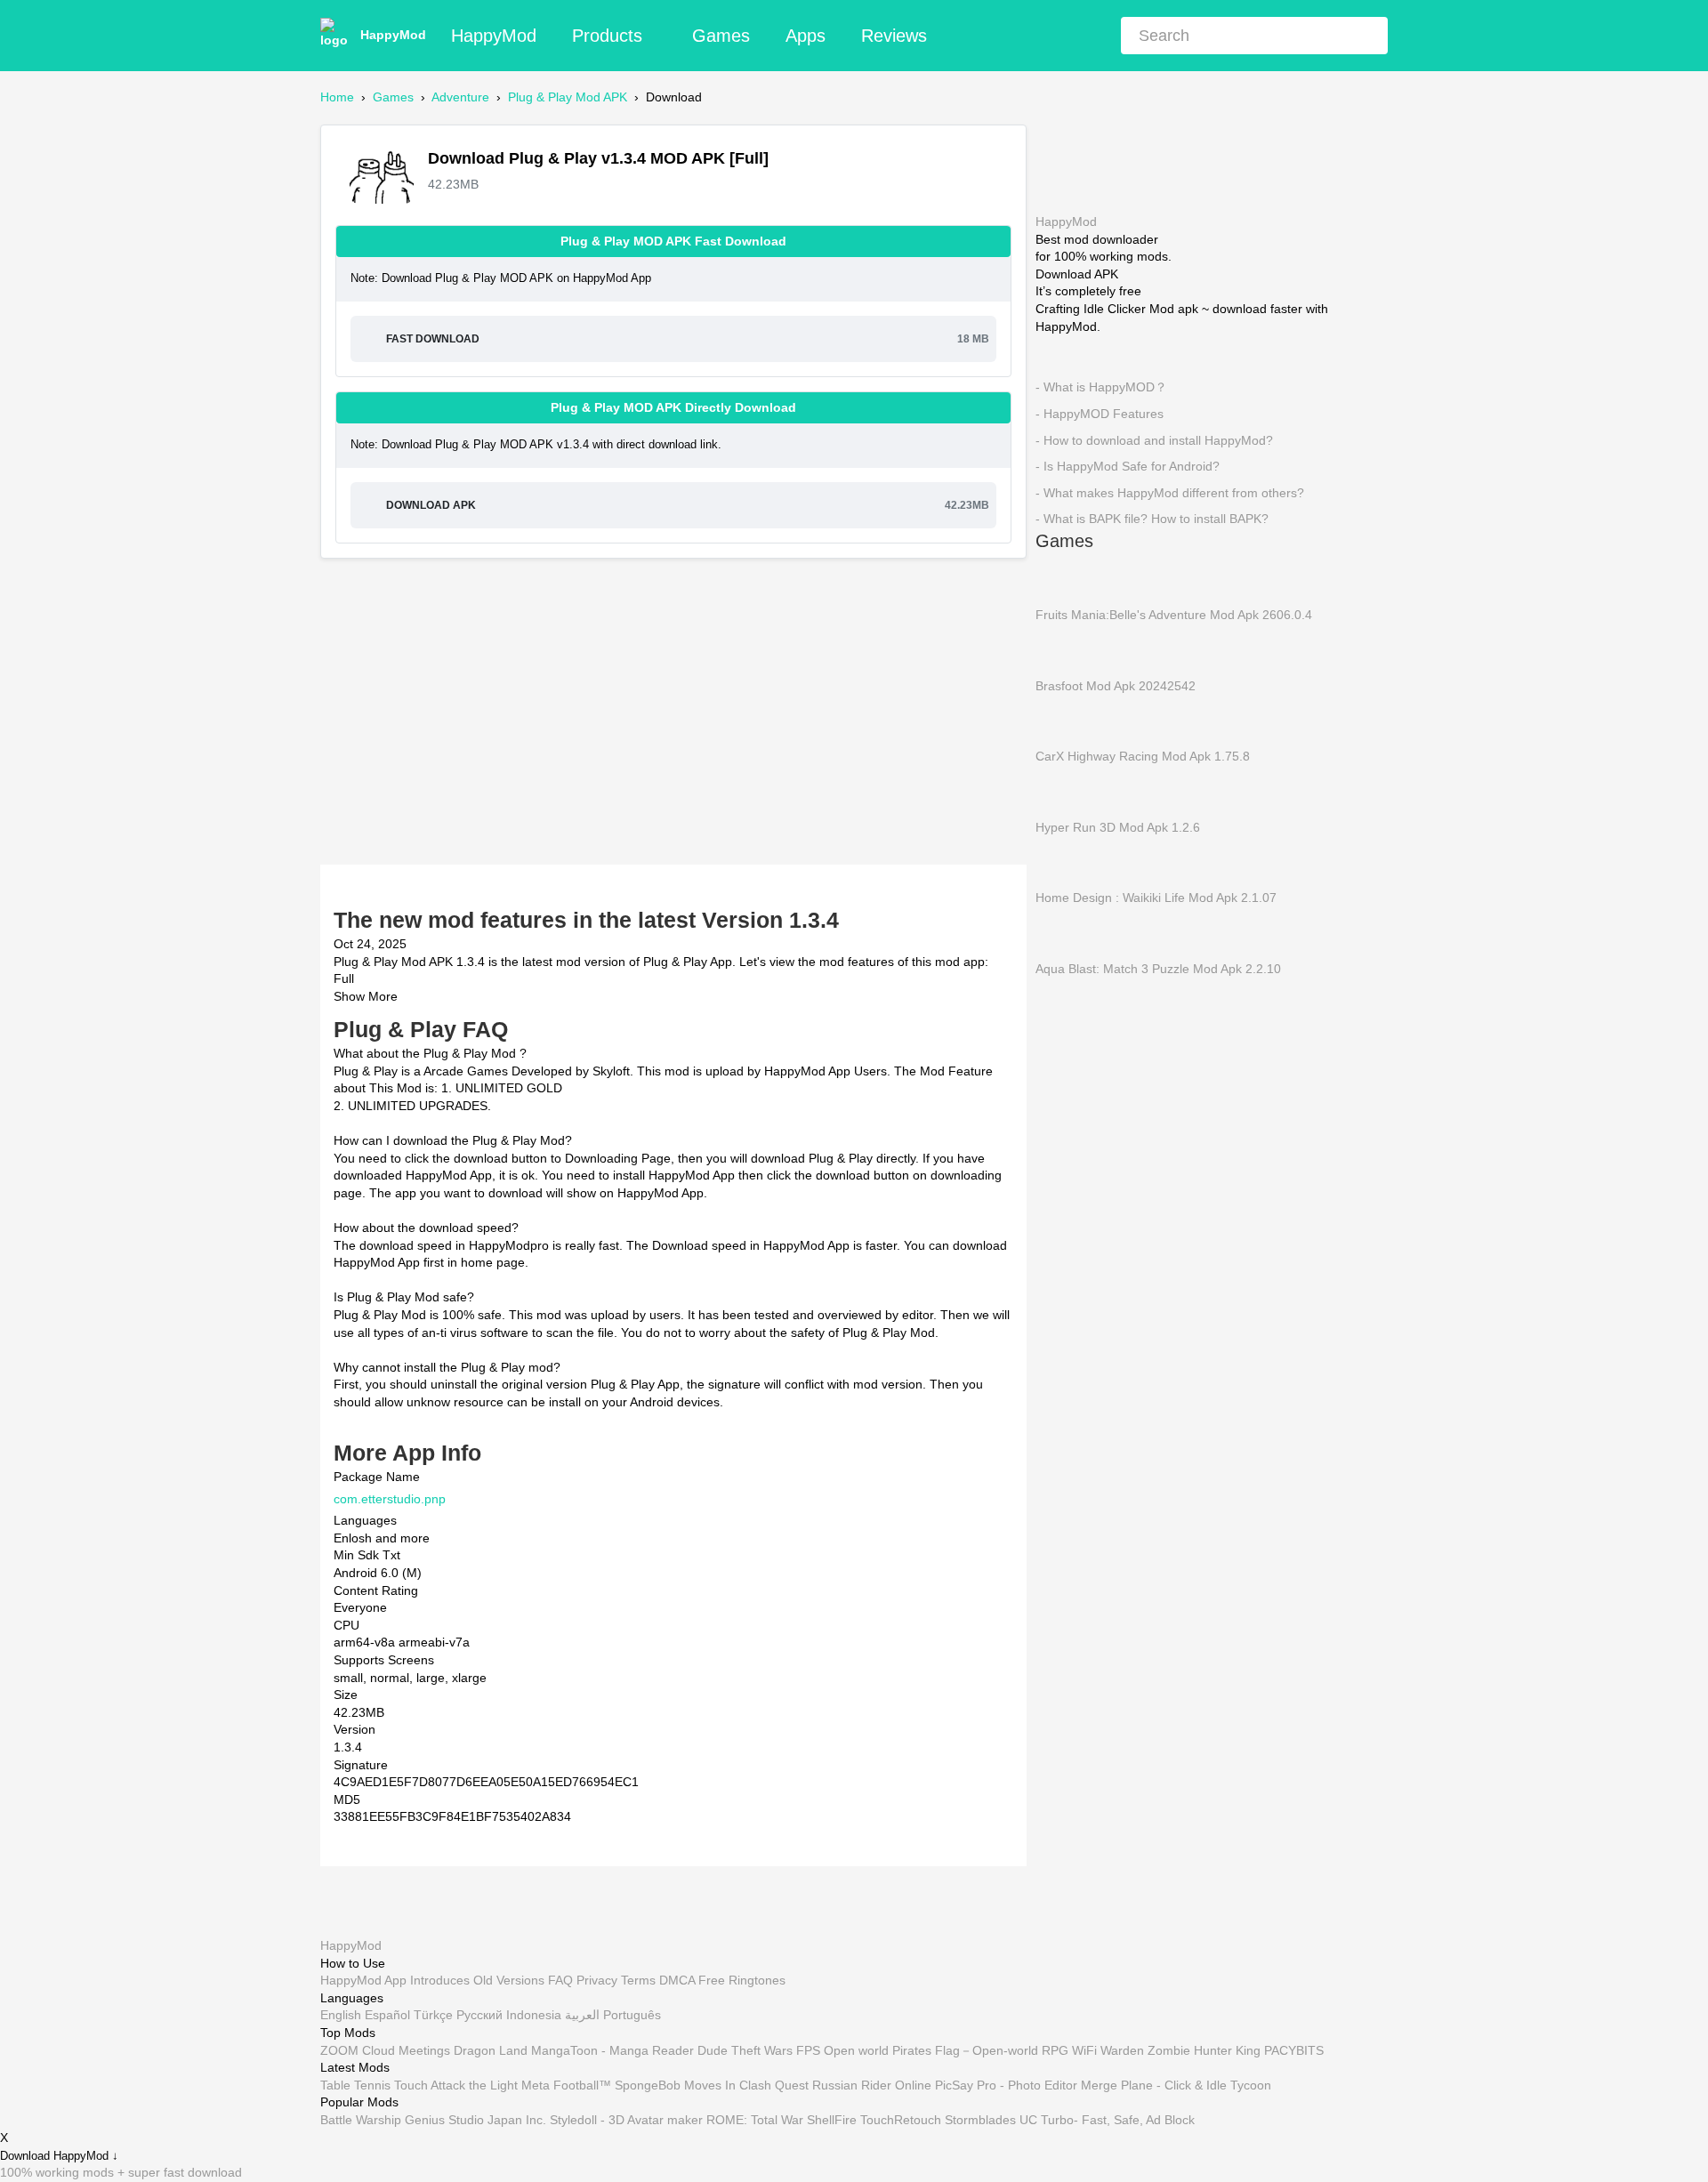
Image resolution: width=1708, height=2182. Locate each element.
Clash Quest (774, 2085)
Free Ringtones (742, 1981)
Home (337, 97)
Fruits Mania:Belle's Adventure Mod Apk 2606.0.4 (1174, 615)
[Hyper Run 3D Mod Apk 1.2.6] (1062, 791)
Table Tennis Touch (374, 2085)
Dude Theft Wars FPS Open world (793, 2050)
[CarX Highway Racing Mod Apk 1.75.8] (1062, 720)
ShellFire (832, 2120)
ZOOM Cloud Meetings (385, 2050)
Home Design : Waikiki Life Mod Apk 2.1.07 (1156, 898)
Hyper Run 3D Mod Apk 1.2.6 (1118, 826)
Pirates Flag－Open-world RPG (980, 2050)
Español (387, 2016)
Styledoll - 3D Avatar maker (626, 2120)
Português (632, 2016)
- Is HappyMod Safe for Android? (1128, 466)
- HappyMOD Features (1100, 414)
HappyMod (393, 35)
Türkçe (433, 2016)
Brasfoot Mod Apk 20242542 (1116, 685)
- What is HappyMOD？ (1101, 387)
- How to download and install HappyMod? (1154, 439)
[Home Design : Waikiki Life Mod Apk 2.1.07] (1062, 862)
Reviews (894, 36)
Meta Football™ (566, 2085)
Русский (479, 2016)
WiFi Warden (1108, 2050)
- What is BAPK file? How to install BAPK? (1152, 519)
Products (607, 36)
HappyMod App (363, 1981)
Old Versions (509, 1981)
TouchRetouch (901, 2120)
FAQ (560, 1981)
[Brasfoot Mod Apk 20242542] (1062, 649)
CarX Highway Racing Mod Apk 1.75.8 (1143, 756)
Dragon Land (491, 2050)
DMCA (677, 1981)
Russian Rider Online (872, 2085)
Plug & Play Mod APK (568, 97)
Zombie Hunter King (1204, 2050)
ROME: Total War (755, 2120)
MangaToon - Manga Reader (612, 2050)
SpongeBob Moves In (675, 2085)
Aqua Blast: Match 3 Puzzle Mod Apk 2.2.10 (1158, 968)
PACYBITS (1294, 2050)
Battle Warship (361, 2120)
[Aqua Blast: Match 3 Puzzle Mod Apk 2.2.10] (1062, 932)
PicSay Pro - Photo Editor (1006, 2085)
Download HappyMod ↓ (59, 2156)
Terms (638, 1981)
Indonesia (534, 2016)
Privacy (597, 1981)
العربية (582, 2016)
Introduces (440, 1981)
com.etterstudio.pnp (390, 1499)
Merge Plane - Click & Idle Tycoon (1176, 2085)
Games (721, 36)
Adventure (460, 97)
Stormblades (980, 2120)
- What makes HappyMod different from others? (1170, 492)
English (341, 2016)
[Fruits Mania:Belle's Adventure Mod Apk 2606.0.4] (1062, 578)
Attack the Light (474, 2085)
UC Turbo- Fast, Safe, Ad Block (1107, 2120)
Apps (806, 36)
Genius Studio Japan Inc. (475, 2120)
